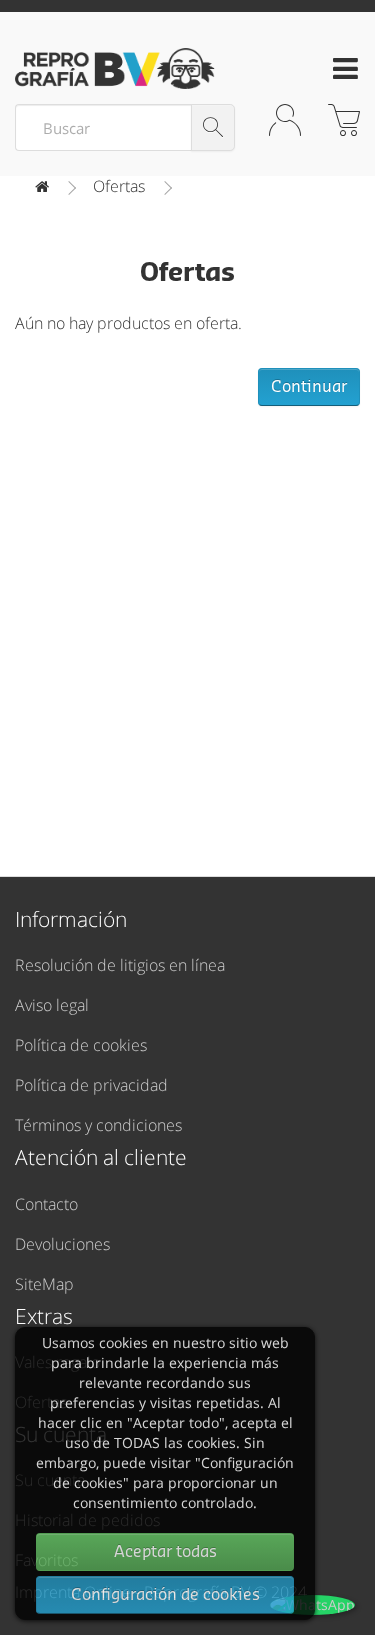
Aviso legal (52, 1005)
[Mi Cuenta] (285, 138)
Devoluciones (62, 1244)
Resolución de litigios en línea (120, 965)
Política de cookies (81, 1045)
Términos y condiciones (98, 1125)
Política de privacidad (91, 1085)
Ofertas (119, 186)
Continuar (309, 387)
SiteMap (44, 1284)
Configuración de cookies (165, 1595)
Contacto (46, 1204)
